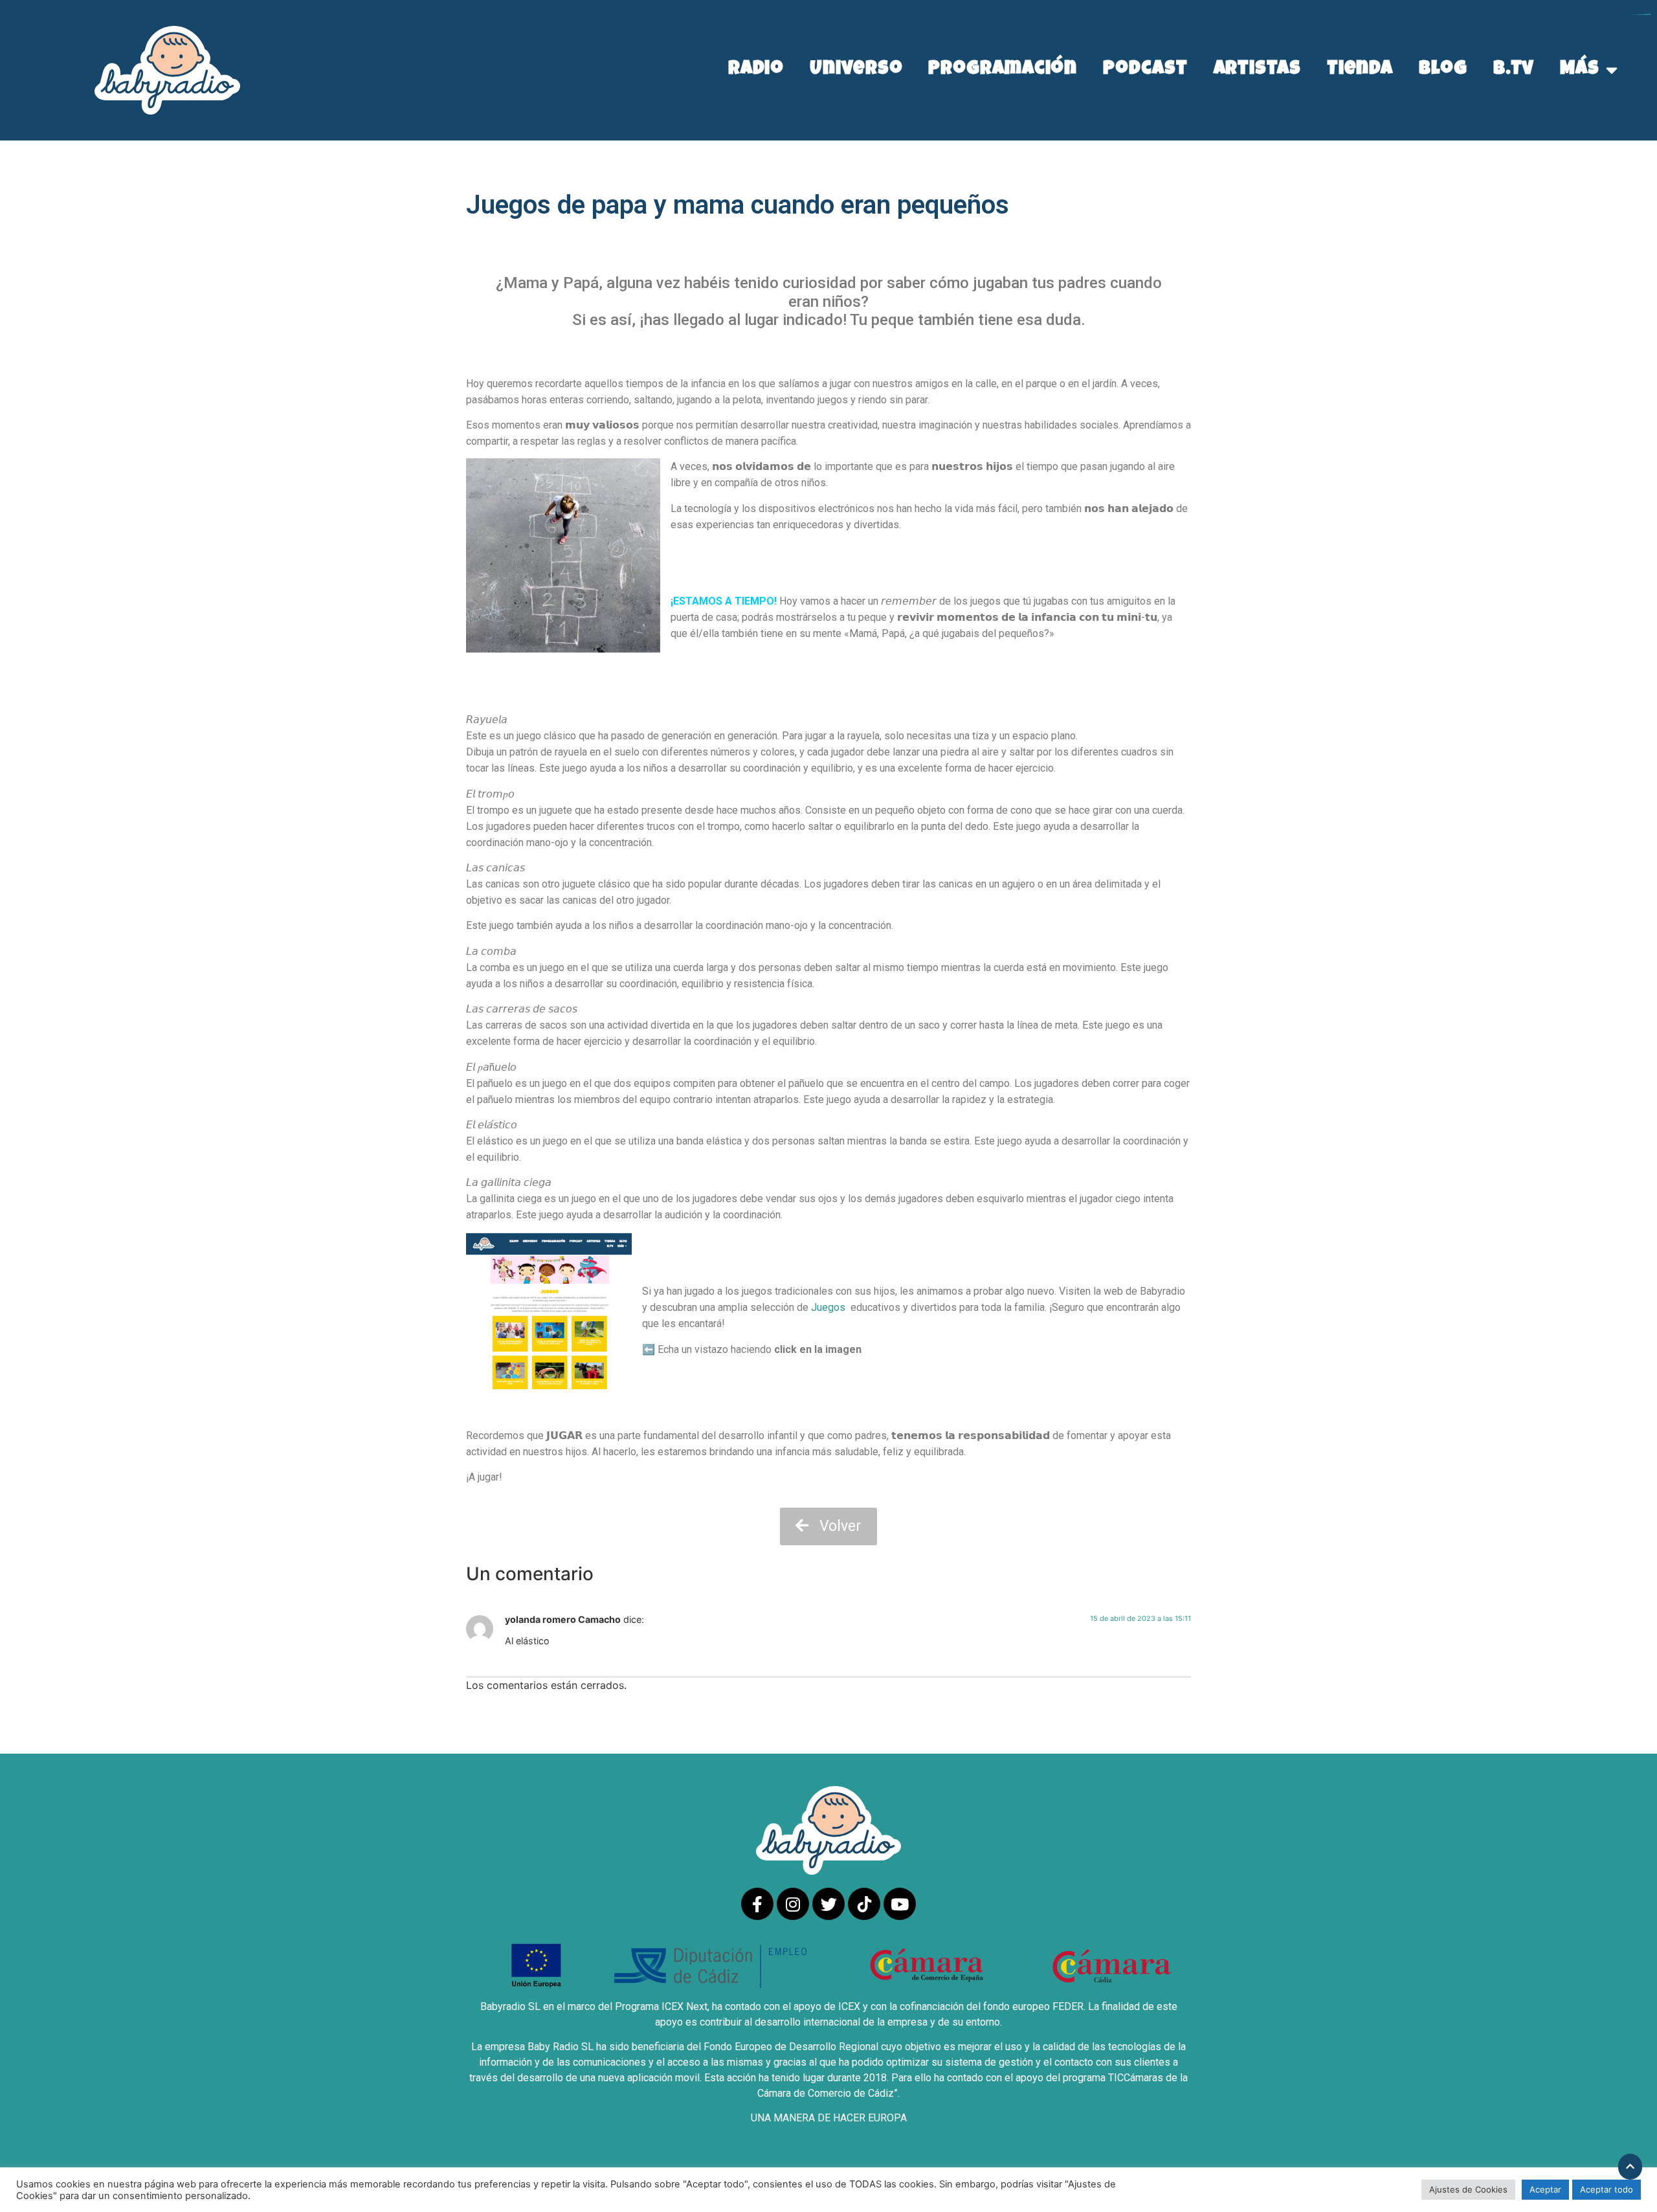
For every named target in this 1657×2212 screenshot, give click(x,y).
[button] (828, 1527)
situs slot (1648, 15)
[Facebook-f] (757, 1904)
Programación (1003, 70)
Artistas (1257, 70)
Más (1580, 70)
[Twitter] (828, 1904)
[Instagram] (793, 1904)
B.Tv (1514, 70)
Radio (756, 70)
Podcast (1145, 70)
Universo (856, 70)
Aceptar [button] (1545, 2189)
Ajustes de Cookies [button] (1468, 2189)
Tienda (1360, 70)
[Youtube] (900, 1904)
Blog (1443, 70)
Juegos (827, 1307)
